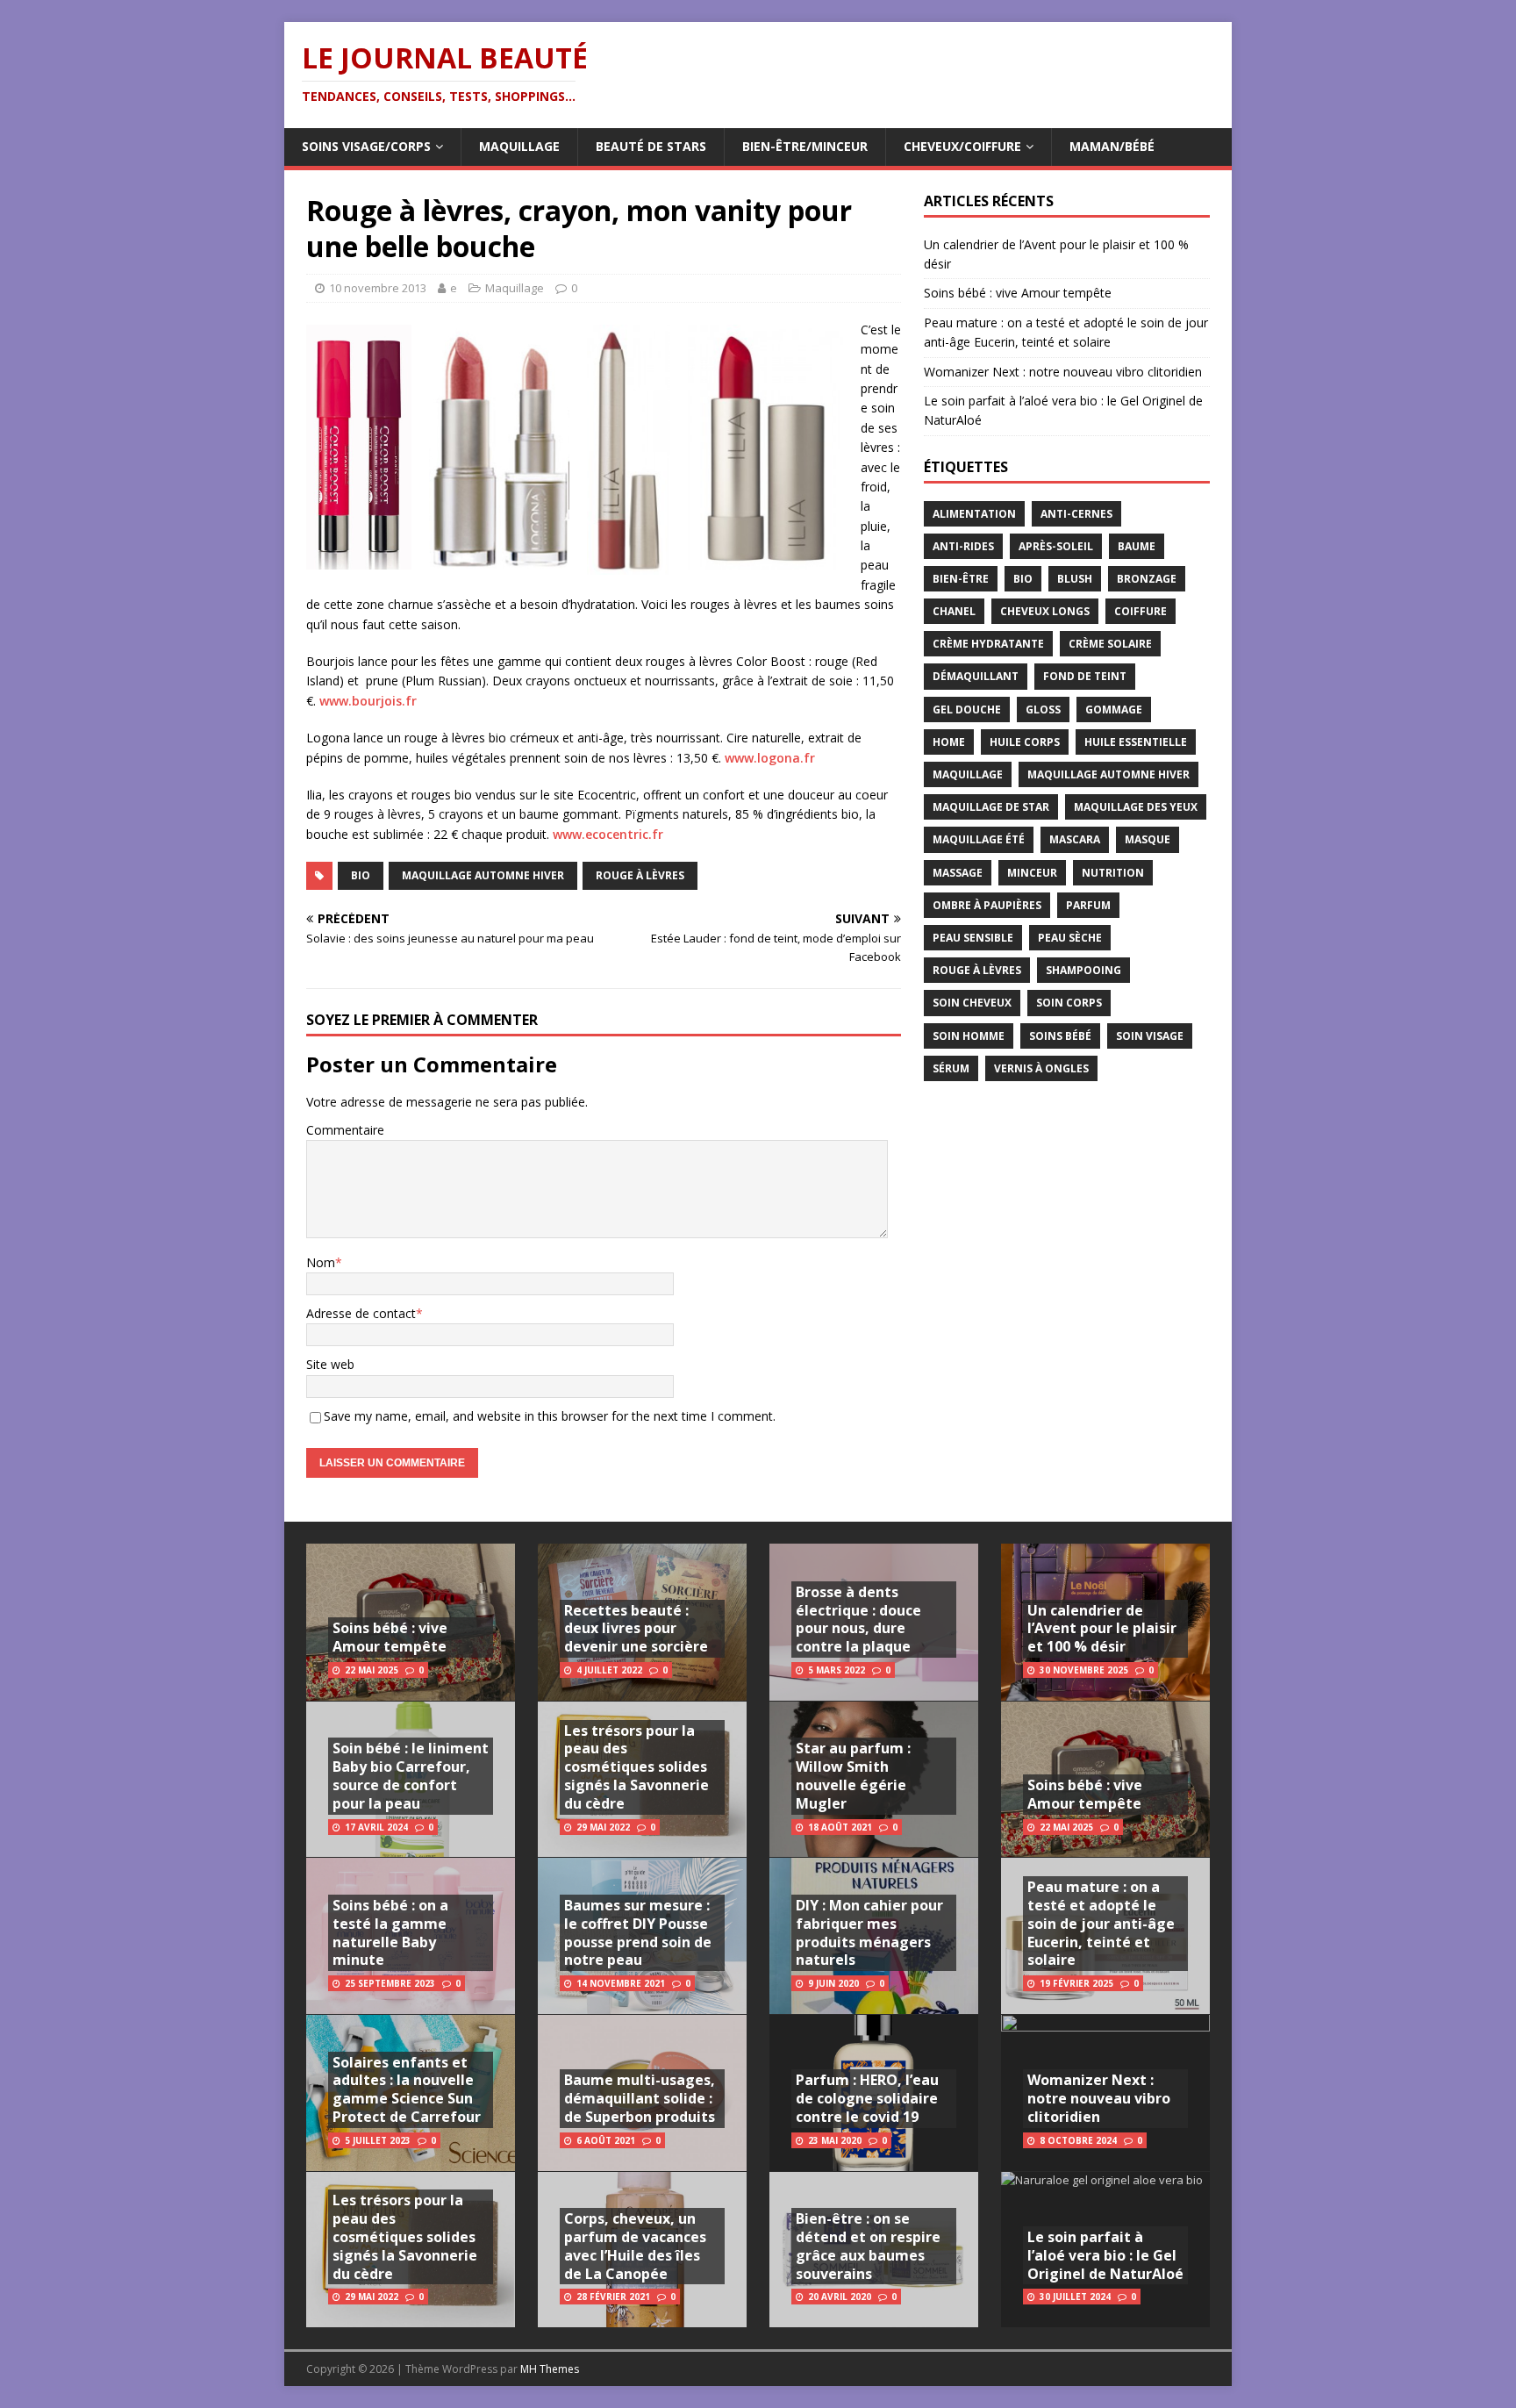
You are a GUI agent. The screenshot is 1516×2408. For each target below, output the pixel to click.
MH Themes (550, 2369)
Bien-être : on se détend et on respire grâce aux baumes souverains (868, 2246)
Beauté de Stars (651, 146)
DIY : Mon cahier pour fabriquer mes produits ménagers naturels (869, 1932)
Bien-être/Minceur (805, 146)
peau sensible (973, 938)
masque (1148, 839)
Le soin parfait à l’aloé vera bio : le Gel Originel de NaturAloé (1105, 2255)
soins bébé (1060, 1036)
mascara (1075, 839)
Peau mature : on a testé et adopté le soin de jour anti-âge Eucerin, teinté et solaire (1101, 1923)
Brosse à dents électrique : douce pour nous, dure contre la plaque (858, 1619)
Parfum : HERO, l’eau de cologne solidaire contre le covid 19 (867, 2098)
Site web (330, 1364)
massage (958, 873)
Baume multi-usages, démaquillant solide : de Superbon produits (640, 2098)
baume (1137, 546)
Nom (321, 1262)
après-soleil (1056, 546)
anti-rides (963, 546)
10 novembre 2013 (378, 288)
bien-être (961, 579)
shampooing (1083, 970)
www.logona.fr (770, 758)
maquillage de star (991, 807)
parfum (1088, 905)
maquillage (968, 774)
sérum (951, 1068)
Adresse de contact (361, 1313)
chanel (954, 611)
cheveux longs (1045, 611)
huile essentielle (1136, 742)
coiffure (1141, 611)
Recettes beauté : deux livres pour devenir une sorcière (636, 1629)
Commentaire (345, 1130)
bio (361, 875)
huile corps (1025, 742)
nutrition (1113, 873)
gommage (1114, 709)
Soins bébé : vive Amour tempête (1018, 293)
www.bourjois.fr (368, 701)
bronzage (1147, 579)
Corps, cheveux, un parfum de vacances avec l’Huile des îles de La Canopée (635, 2246)
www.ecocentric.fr (608, 834)
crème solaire (1110, 644)
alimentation (974, 514)
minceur (1032, 873)
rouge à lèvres (640, 875)
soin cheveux (972, 1003)
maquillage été (979, 839)
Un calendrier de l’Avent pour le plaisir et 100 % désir (1102, 1629)
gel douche (967, 709)
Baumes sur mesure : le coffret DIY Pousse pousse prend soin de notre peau (638, 1932)
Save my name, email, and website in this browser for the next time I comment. (550, 1416)
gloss (1043, 709)
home (949, 742)
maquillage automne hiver (483, 875)
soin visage (1150, 1036)
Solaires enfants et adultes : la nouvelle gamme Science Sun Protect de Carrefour (407, 2089)
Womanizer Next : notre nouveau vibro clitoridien (1063, 372)
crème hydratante (988, 644)
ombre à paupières (987, 905)
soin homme (969, 1036)
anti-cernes (1076, 514)
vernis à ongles (1041, 1068)
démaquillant (976, 676)
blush (1075, 579)
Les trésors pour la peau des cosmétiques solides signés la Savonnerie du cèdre (405, 2236)
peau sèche (1070, 938)
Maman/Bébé (1112, 146)
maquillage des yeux (1136, 807)
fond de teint (1085, 676)
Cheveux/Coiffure (962, 146)
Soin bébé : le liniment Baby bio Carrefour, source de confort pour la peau (411, 1775)
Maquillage (519, 146)
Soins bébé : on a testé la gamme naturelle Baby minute (390, 1932)
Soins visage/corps (366, 146)
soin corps (1069, 1003)
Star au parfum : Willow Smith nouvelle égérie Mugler (853, 1775)
